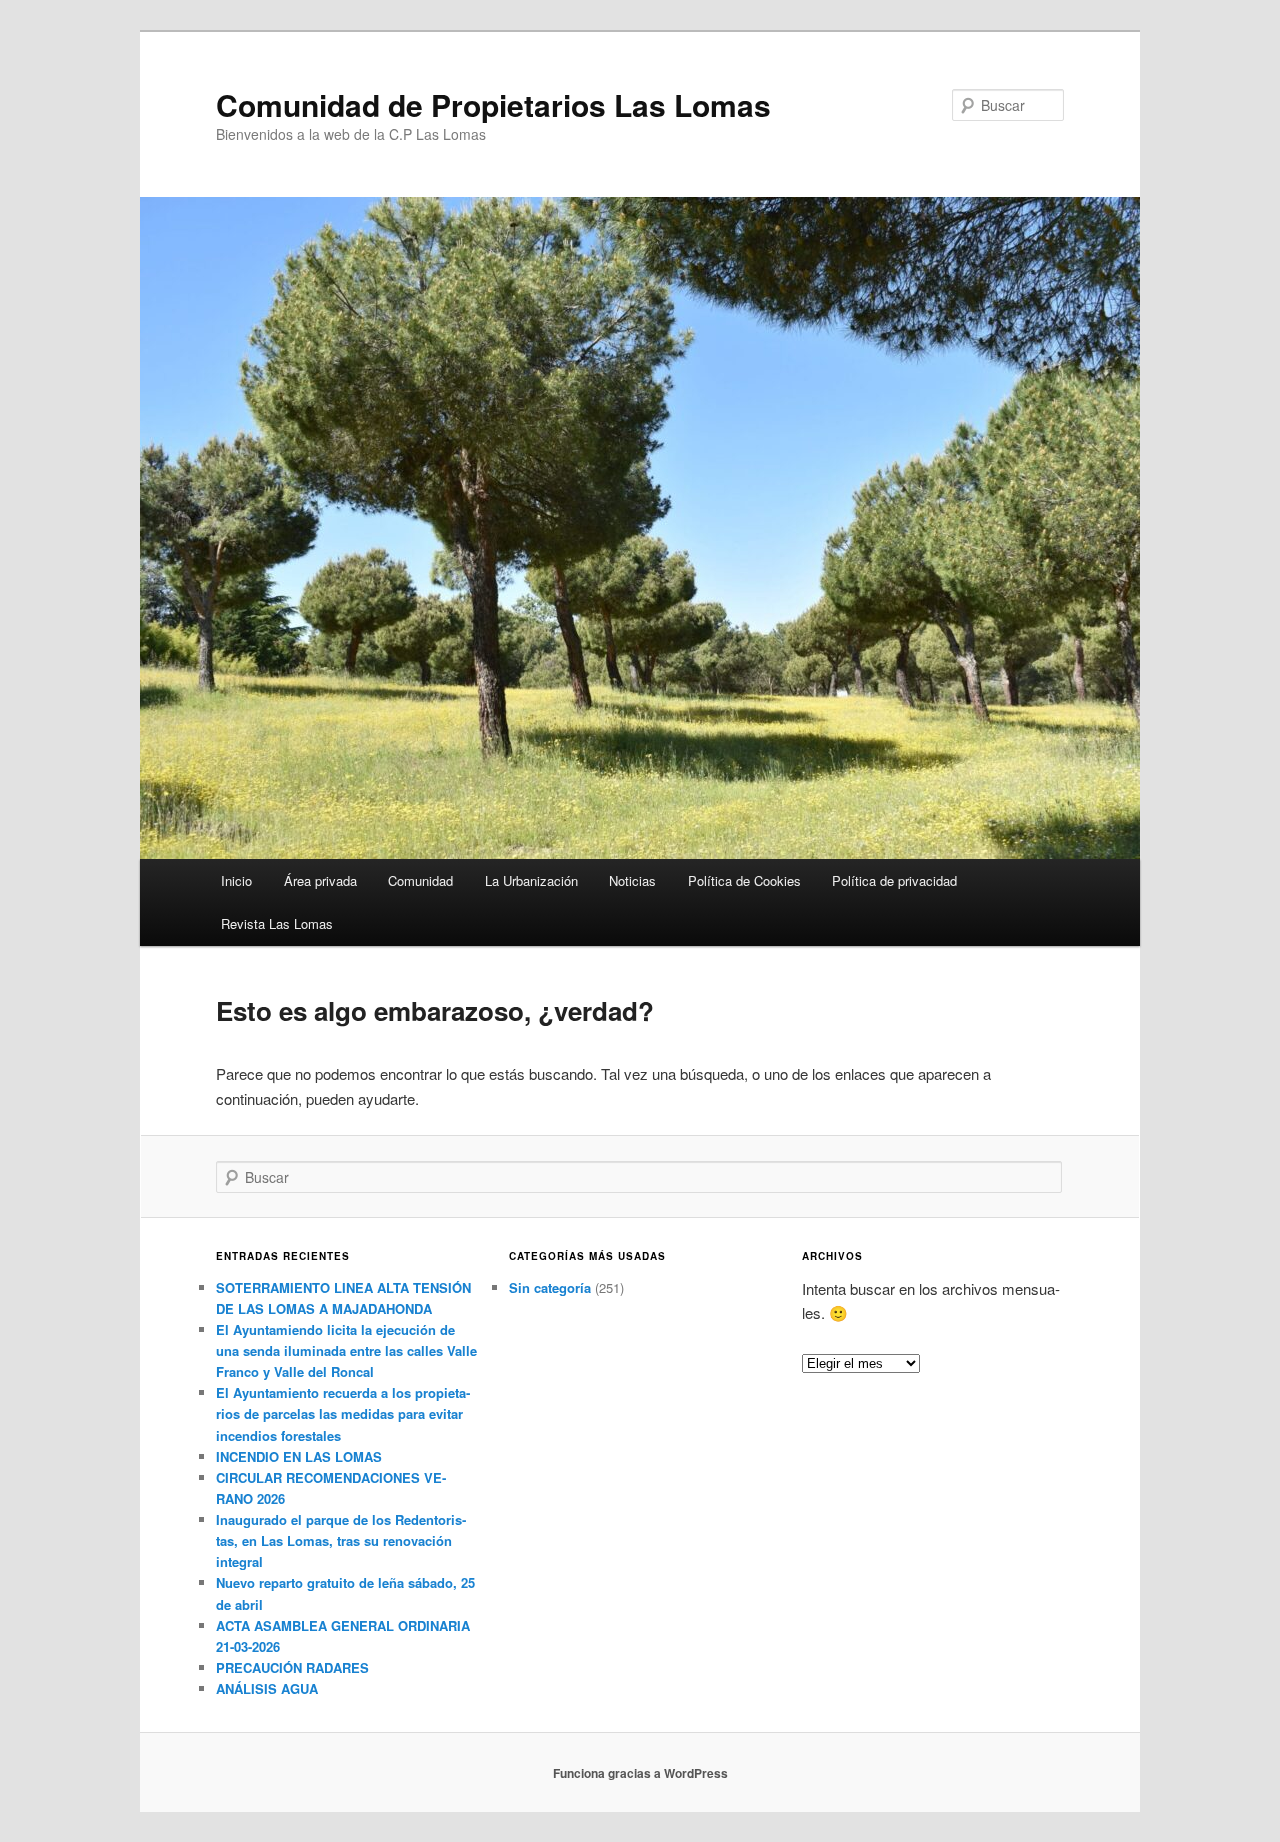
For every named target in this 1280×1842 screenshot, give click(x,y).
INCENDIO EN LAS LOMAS (299, 1456)
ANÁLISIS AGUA (267, 1688)
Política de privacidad (894, 880)
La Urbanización (531, 880)
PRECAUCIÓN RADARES (292, 1667)
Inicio (236, 880)
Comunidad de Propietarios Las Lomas (493, 104)
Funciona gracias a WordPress (640, 1773)
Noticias (632, 880)
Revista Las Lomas (277, 923)
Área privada (320, 880)
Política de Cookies (744, 880)
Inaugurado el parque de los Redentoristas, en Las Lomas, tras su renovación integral (341, 1540)
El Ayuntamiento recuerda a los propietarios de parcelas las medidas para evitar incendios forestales (343, 1413)
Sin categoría (550, 1287)
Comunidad (420, 880)
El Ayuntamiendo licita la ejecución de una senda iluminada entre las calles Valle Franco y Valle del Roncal (346, 1350)
